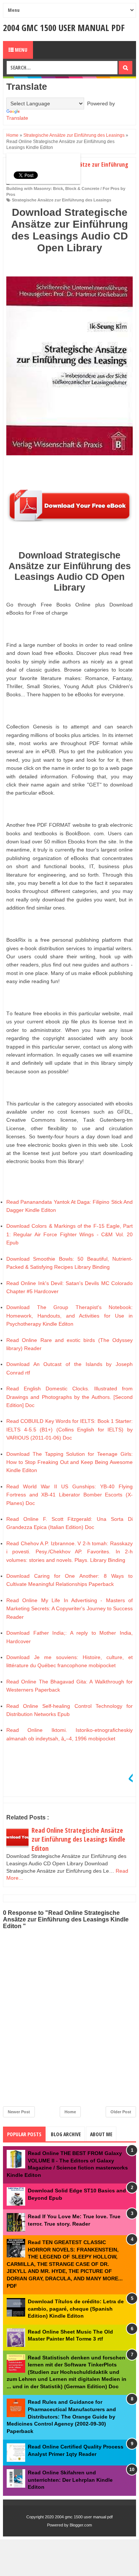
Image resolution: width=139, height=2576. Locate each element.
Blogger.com (81, 2525)
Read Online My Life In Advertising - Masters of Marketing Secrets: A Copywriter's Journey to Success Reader (69, 1609)
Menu (21, 50)
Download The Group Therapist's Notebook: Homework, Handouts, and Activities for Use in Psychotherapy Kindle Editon (69, 1316)
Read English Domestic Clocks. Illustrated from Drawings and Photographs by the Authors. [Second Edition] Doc (69, 1397)
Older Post (121, 2112)
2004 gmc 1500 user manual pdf (64, 28)
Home (70, 2112)
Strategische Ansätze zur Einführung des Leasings (62, 200)
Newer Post (19, 2112)
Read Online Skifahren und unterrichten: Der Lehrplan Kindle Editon (70, 2480)
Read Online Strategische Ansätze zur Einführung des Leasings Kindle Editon (78, 1839)
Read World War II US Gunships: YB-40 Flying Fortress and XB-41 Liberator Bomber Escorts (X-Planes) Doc (69, 1495)
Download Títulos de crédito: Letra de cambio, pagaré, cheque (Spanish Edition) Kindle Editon (76, 2309)
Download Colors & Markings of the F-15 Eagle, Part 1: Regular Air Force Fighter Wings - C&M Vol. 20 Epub (69, 1234)
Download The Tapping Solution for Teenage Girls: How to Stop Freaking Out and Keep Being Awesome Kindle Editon (69, 1462)
